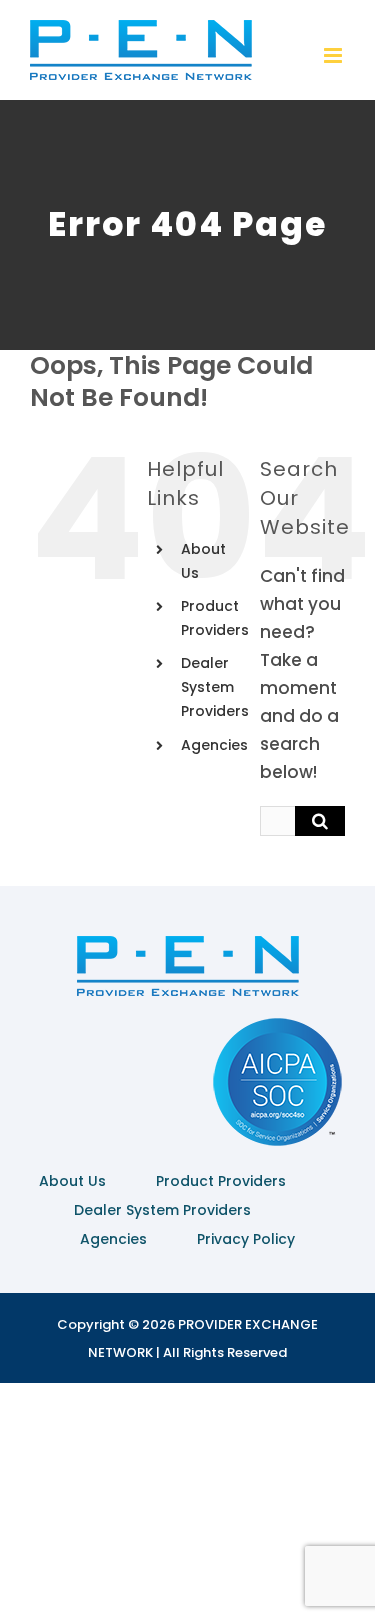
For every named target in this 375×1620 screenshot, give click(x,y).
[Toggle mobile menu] (334, 55)
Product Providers (221, 1181)
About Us (72, 1181)
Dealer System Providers (215, 687)
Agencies (214, 745)
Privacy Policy (246, 1239)
